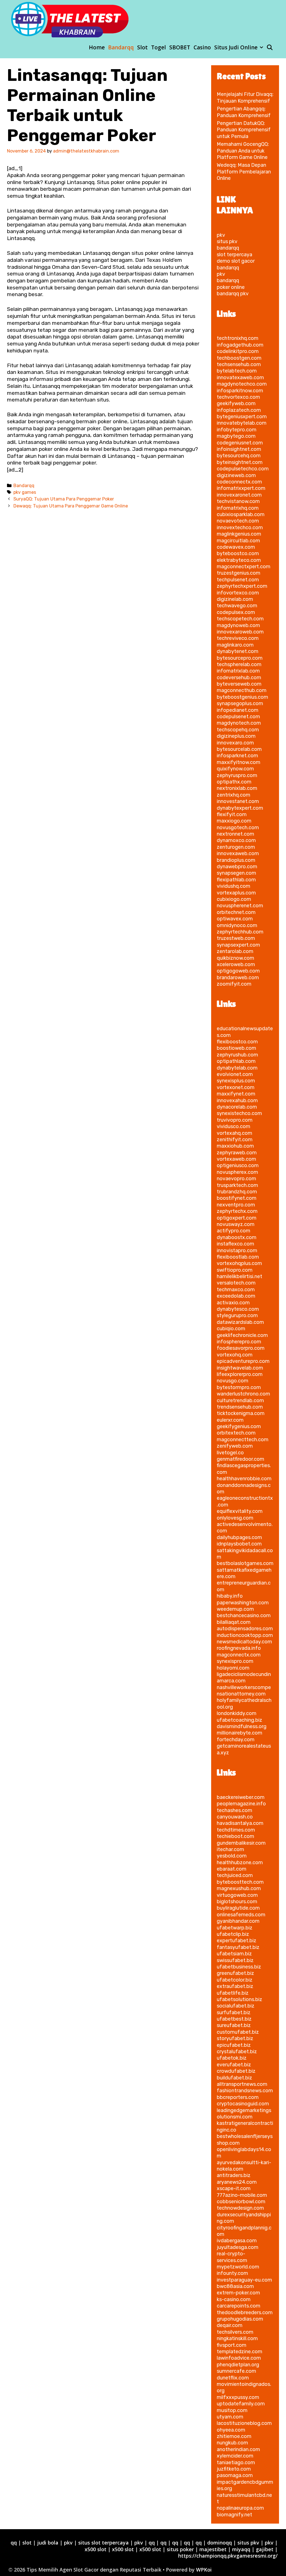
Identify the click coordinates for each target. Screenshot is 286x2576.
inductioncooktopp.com (245, 1635)
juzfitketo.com (234, 2469)
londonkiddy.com (237, 1713)
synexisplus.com (236, 1081)
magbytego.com (236, 436)
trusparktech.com (237, 1185)
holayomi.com (233, 1668)
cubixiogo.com (234, 899)
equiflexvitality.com (240, 1511)
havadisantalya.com (240, 1823)
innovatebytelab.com (242, 423)
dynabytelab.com (237, 1068)
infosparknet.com (237, 756)
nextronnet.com (235, 834)
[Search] (270, 47)
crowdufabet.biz (236, 2071)
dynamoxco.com (236, 840)
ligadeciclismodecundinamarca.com (244, 1678)
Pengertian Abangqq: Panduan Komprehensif (244, 112)
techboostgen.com (239, 358)
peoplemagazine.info (241, 1804)
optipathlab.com (236, 1061)
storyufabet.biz (235, 2038)
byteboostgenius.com (242, 697)
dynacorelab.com (237, 1107)
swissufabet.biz (235, 1960)
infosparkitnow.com (240, 391)
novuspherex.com (237, 1172)
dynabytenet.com (238, 651)
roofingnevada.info (239, 1648)
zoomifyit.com (234, 984)
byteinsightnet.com (240, 462)
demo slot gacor (236, 261)
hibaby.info (230, 1596)
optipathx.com (234, 782)
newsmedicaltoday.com (244, 1642)
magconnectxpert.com (244, 567)
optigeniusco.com (238, 1165)
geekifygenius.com (239, 1426)
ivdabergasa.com (237, 2241)
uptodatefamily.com (241, 2404)
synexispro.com (235, 1661)
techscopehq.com (238, 730)
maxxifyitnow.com (239, 762)
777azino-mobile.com (242, 2195)
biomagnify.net (234, 2515)
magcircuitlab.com (238, 541)
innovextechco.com (240, 528)
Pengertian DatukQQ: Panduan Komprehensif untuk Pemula (244, 130)
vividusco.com (233, 1126)
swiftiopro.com (235, 1270)
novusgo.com (233, 1381)
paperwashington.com (243, 1603)
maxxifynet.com (236, 1094)
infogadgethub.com (240, 345)
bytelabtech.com (237, 371)
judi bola (48, 2543)
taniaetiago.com (236, 2463)
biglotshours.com (237, 1902)
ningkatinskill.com (237, 2338)
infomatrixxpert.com (241, 488)
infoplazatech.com (239, 410)
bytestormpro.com (239, 1387)
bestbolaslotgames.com (245, 1563)
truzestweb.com (236, 938)
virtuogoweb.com (237, 1895)
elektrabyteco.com (239, 560)
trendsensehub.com (240, 1407)
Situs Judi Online (236, 47)
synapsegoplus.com (240, 703)
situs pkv (227, 241)
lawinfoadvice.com (239, 2358)
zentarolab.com (235, 951)
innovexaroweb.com (240, 632)
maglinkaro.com (235, 645)
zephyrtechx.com (237, 1211)
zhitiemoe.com (234, 2436)
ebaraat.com (232, 1869)
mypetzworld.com (238, 2267)
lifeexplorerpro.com (240, 1374)
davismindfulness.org (242, 1726)
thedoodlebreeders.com (245, 2313)
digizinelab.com (235, 599)
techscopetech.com (240, 619)
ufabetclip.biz (233, 1934)
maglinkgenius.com (239, 534)
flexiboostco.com (237, 1042)
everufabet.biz (234, 2065)
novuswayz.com (236, 1224)
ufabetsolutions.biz (239, 1999)
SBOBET (180, 47)
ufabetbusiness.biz (239, 1967)
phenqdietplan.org (238, 2365)
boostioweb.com (236, 1048)
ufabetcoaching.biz (239, 1720)
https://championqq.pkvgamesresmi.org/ (228, 2556)
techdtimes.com (236, 1830)
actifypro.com (233, 1231)
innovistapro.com (237, 1250)
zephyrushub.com (237, 1055)
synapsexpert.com (238, 945)
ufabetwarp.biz (235, 1928)
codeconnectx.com (239, 482)
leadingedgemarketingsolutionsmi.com (244, 2114)
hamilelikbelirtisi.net (239, 1276)
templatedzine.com (239, 2352)
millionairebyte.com (239, 1733)
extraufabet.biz (235, 1986)
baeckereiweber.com (241, 1797)
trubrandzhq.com (237, 1192)
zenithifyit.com (235, 1140)
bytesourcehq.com (239, 456)
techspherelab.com (239, 664)
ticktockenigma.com (241, 1413)
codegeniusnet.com (240, 443)
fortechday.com (236, 1740)
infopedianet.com (238, 710)
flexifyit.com (232, 814)
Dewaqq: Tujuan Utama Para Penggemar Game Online (71, 506)
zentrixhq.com (233, 795)
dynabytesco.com (238, 1309)
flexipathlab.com (236, 880)
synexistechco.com (239, 1113)
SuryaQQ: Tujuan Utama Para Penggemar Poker (64, 499)
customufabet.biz (238, 2032)
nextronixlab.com (237, 788)
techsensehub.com (239, 364)
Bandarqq (121, 47)
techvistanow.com (238, 501)
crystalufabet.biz (237, 2052)
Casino (202, 47)
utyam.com (230, 2417)
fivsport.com (232, 2345)
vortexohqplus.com (239, 1263)
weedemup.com (235, 1609)
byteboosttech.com (240, 1882)
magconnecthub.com (242, 690)
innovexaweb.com (238, 853)
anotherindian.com (238, 2449)
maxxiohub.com (235, 1146)
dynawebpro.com (237, 867)
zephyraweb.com (237, 1153)
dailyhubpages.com (239, 1537)
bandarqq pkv (233, 294)
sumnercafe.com (236, 2371)
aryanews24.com (237, 2182)
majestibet (213, 2549)
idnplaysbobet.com (239, 1544)
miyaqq (241, 2549)
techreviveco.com (238, 638)
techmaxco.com (236, 1290)
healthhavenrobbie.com (244, 1479)
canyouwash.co (235, 1817)
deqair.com (230, 2325)
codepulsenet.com (238, 717)
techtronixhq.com (238, 338)
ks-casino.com (234, 2299)
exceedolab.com (236, 1296)
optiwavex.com (235, 919)
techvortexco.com (238, 397)
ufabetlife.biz (233, 1993)
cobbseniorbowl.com (241, 2202)
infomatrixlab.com (238, 671)
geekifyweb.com (236, 403)
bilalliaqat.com (234, 1622)
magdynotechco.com (242, 384)
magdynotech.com (239, 723)
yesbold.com (232, 1856)
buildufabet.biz (234, 2078)
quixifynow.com (235, 769)
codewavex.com (236, 547)
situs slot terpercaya (103, 2543)
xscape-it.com (234, 2188)
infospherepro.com (239, 1342)
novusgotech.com (238, 828)
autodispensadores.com (245, 1629)
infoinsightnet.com (239, 449)
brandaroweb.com (238, 978)
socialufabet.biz (236, 2006)
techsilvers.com (235, 2332)
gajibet (265, 2549)
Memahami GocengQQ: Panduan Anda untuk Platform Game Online (243, 151)
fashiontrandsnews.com (245, 2091)
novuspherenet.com (240, 906)
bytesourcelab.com (239, 749)
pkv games (25, 492)
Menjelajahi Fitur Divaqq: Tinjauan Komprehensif (245, 97)
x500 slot (96, 2549)
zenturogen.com (236, 847)
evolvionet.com (235, 1074)
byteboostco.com (238, 553)
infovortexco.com (238, 593)
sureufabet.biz (234, 2025)
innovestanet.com (238, 801)
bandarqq (228, 248)
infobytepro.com (237, 430)
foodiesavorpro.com (241, 1348)
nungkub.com (232, 2443)
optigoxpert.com (237, 1218)
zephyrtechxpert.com (242, 586)
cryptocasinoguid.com (243, 2104)
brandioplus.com (236, 860)
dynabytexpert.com (240, 808)
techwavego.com (237, 606)
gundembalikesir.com (241, 1843)
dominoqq (220, 2543)
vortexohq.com (235, 1355)
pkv (221, 235)
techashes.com (234, 1810)
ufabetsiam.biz (234, 1954)
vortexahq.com (234, 1133)
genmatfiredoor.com (240, 1459)
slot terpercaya (234, 255)
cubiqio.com (231, 1329)
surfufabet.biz (234, 2013)
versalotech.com (236, 1283)
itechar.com (230, 1849)
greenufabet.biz (235, 1973)
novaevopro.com (236, 1179)
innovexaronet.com (239, 495)
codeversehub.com (239, 678)
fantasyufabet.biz (238, 1947)
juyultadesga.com (238, 2247)
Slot (142, 47)
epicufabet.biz (234, 2045)
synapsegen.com (236, 873)
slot (27, 2543)
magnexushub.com (239, 1888)
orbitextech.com (236, 1433)
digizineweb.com (236, 475)
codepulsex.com (236, 612)
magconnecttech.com (243, 1440)
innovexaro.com (235, 743)
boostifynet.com (237, 1198)
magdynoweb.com (238, 625)
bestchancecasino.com (244, 1615)
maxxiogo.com (234, 821)
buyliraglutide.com (238, 1908)
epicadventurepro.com (243, 1361)
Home (97, 47)
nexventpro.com (236, 1205)
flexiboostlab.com (238, 1257)
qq (14, 2543)
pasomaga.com (235, 2475)
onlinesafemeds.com (241, 1915)
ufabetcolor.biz (235, 1980)
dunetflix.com (233, 2378)
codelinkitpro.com (238, 351)
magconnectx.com (239, 1655)
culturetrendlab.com (240, 1401)
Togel (159, 47)
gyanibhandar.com (238, 1921)
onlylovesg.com (235, 1518)
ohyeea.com (231, 2430)
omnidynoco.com (237, 925)
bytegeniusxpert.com (242, 417)
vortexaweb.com (236, 1159)
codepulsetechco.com (243, 469)
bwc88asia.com (235, 2286)
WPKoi (204, 2570)
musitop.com (232, 2410)
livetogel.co (230, 1453)
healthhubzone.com (240, 1863)
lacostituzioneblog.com (244, 2423)
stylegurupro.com (237, 1315)
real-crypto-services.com (232, 2257)
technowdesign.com (240, 2208)
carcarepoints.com (239, 2306)
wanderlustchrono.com (243, 1394)
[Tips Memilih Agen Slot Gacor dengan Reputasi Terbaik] (70, 19)
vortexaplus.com (236, 893)
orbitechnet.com (236, 912)
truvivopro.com (235, 1120)
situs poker (180, 2549)
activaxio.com (233, 1303)
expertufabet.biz (237, 1941)
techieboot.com (235, 1836)
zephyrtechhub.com (240, 932)
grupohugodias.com (240, 2319)
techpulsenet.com (238, 580)
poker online (231, 287)
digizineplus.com (236, 736)
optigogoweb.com (238, 971)
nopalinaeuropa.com (240, 2508)
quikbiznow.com (235, 958)
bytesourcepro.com (240, 658)
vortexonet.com (236, 1087)
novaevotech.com (238, 521)
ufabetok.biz (232, 2058)
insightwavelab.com (240, 1368)
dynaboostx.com (237, 1237)
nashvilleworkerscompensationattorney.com (244, 1691)
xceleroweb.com (236, 964)
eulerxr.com (230, 1420)
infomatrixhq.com (238, 508)
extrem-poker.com (238, 2293)
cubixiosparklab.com (241, 514)
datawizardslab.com (240, 1322)
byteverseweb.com (239, 684)
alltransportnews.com (242, 2084)
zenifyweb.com (235, 1446)
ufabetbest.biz (234, 2019)
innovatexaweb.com (240, 378)
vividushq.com (233, 886)
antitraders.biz (234, 2175)
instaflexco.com (235, 1244)
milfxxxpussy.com (238, 2397)
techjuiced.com (235, 1875)
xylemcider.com (235, 2456)
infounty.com (232, 2273)
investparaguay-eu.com (244, 2280)
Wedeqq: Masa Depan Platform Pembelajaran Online (244, 172)
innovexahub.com (237, 1100)
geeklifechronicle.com (242, 1335)
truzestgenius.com (239, 573)
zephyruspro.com (237, 775)
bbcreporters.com (238, 2097)
